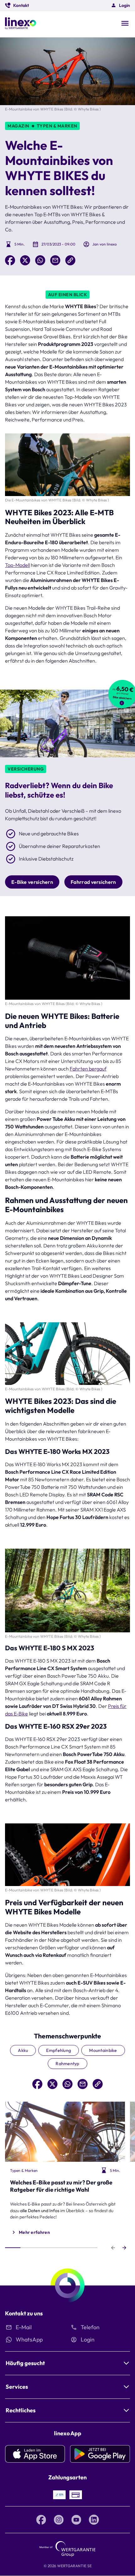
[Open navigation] (125, 24)
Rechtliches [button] (21, 2410)
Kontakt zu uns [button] (24, 2313)
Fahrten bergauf (88, 1069)
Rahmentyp (67, 2064)
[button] (17, 5)
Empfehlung (59, 2050)
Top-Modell (17, 565)
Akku (23, 2050)
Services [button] (17, 2387)
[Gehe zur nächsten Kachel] (124, 2248)
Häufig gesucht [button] (25, 2363)
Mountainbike (103, 2050)
